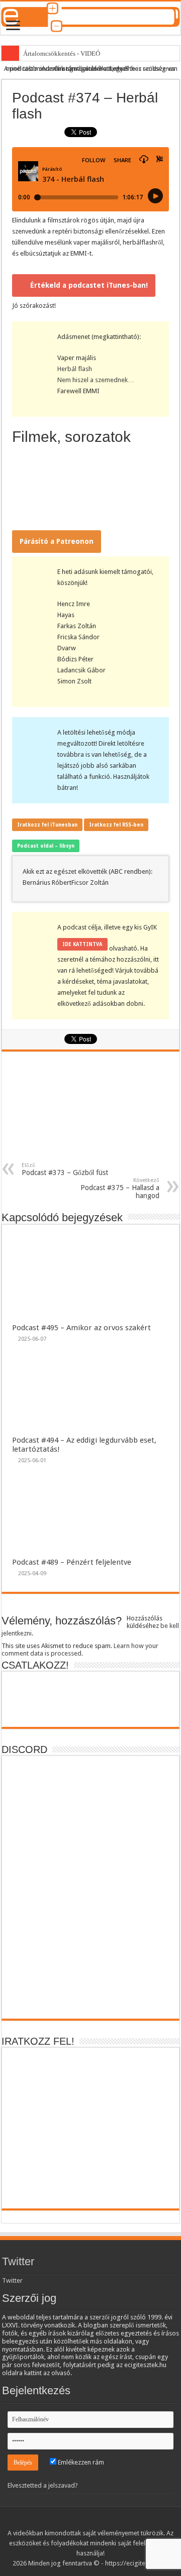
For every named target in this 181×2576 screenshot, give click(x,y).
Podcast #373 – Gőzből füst (65, 1169)
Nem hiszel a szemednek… (96, 380)
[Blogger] (105, 2521)
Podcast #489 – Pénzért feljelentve (72, 1562)
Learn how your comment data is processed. (80, 1650)
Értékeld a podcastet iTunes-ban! (89, 285)
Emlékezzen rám (80, 2462)
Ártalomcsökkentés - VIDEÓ (62, 53)
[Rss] (57, 2521)
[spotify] (124, 2521)
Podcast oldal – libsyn (46, 846)
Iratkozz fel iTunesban (47, 825)
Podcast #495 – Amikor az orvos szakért (81, 1328)
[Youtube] (86, 2521)
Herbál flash (75, 369)
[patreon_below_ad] (90, 1111)
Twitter (18, 2261)
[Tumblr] (95, 2521)
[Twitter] (76, 2521)
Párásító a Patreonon (57, 541)
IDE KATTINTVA (82, 944)
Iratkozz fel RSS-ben (116, 825)
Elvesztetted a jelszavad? (43, 2485)
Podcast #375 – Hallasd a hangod (120, 1188)
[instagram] (114, 2521)
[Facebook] (67, 2521)
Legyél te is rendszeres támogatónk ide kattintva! (115, 69)
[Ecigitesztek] (90, 18)
